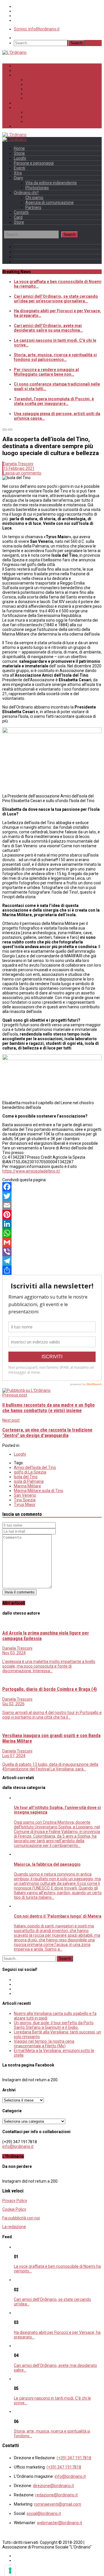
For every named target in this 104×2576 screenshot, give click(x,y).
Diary (18, 178)
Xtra (29, 98)
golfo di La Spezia (30, 1472)
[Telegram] (52, 1261)
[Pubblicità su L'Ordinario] (26, 1390)
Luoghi (32, 84)
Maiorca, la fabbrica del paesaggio (47, 1864)
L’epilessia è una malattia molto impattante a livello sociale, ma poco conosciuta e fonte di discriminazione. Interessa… (49, 1666)
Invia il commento (19, 1592)
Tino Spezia (25, 1500)
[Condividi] (52, 1270)
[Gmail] (52, 1242)
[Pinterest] (52, 1215)
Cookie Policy (14, 2209)
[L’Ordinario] (14, 52)
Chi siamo (35, 112)
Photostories (37, 188)
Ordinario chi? (28, 107)
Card (18, 217)
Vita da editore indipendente (51, 183)
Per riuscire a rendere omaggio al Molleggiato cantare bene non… (46, 372)
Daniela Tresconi (18, 464)
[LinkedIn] (52, 1224)
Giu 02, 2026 (13, 1704)
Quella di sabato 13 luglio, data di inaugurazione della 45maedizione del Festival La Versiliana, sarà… (50, 1767)
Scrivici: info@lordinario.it (37, 29)
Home (20, 66)
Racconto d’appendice (35, 103)
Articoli (21, 75)
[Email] (52, 1205)
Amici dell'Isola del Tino (35, 1467)
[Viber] (52, 1252)
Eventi (31, 94)
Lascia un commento (22, 473)
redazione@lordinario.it (56, 2495)
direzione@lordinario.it (53, 2486)
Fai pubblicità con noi (21, 2218)
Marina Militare (27, 1486)
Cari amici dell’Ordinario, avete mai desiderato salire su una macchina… (48, 328)
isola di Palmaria (29, 1481)
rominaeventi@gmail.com (58, 2504)
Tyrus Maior (25, 1505)
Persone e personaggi (47, 89)
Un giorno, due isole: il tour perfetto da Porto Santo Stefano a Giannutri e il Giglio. (54, 2025)
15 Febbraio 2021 (19, 468)
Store (19, 222)
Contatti (21, 126)
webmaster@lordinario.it (60, 2523)
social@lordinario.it (44, 2513)
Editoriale (23, 70)
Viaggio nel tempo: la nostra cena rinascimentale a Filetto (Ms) (44, 2044)
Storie (31, 80)
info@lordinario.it (18, 2146)
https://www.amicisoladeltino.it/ (31, 1171)
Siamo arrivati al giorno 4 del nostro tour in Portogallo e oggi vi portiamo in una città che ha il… (52, 1715)
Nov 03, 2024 (14, 1653)
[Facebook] (52, 1187)
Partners (34, 121)
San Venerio (25, 1495)
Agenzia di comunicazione (51, 117)
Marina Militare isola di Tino (39, 1491)
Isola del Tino (26, 1477)
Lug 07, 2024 (14, 1756)
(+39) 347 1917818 (74, 2458)
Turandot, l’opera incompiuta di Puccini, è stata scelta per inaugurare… (54, 401)
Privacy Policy (15, 2201)
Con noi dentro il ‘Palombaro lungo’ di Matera (58, 1916)
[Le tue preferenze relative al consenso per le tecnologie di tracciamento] (10, 2570)
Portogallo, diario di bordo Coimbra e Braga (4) (50, 1689)
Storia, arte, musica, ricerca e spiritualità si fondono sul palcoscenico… (55, 357)
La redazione (14, 2227)
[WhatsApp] (52, 1233)
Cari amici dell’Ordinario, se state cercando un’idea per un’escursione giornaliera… (56, 299)
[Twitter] (52, 1196)
